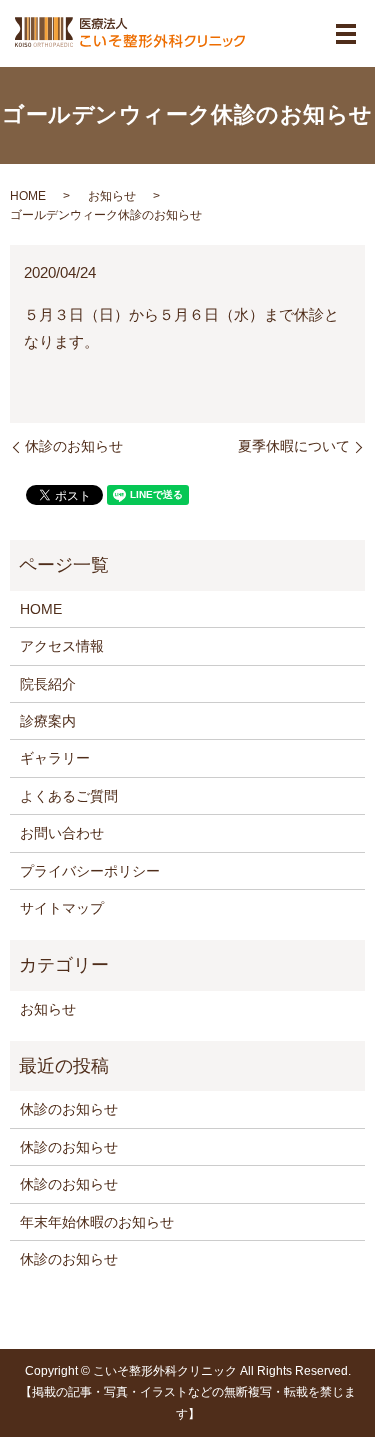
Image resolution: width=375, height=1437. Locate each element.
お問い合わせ (62, 833)
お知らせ (112, 196)
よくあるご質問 (69, 796)
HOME (28, 196)
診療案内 (48, 721)
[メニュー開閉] (346, 34)
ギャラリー (55, 758)
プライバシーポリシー (90, 871)
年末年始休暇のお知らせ (97, 1222)
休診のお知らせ (74, 446)
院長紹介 (48, 684)
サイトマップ (62, 908)
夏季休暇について (294, 446)
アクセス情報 (62, 646)
